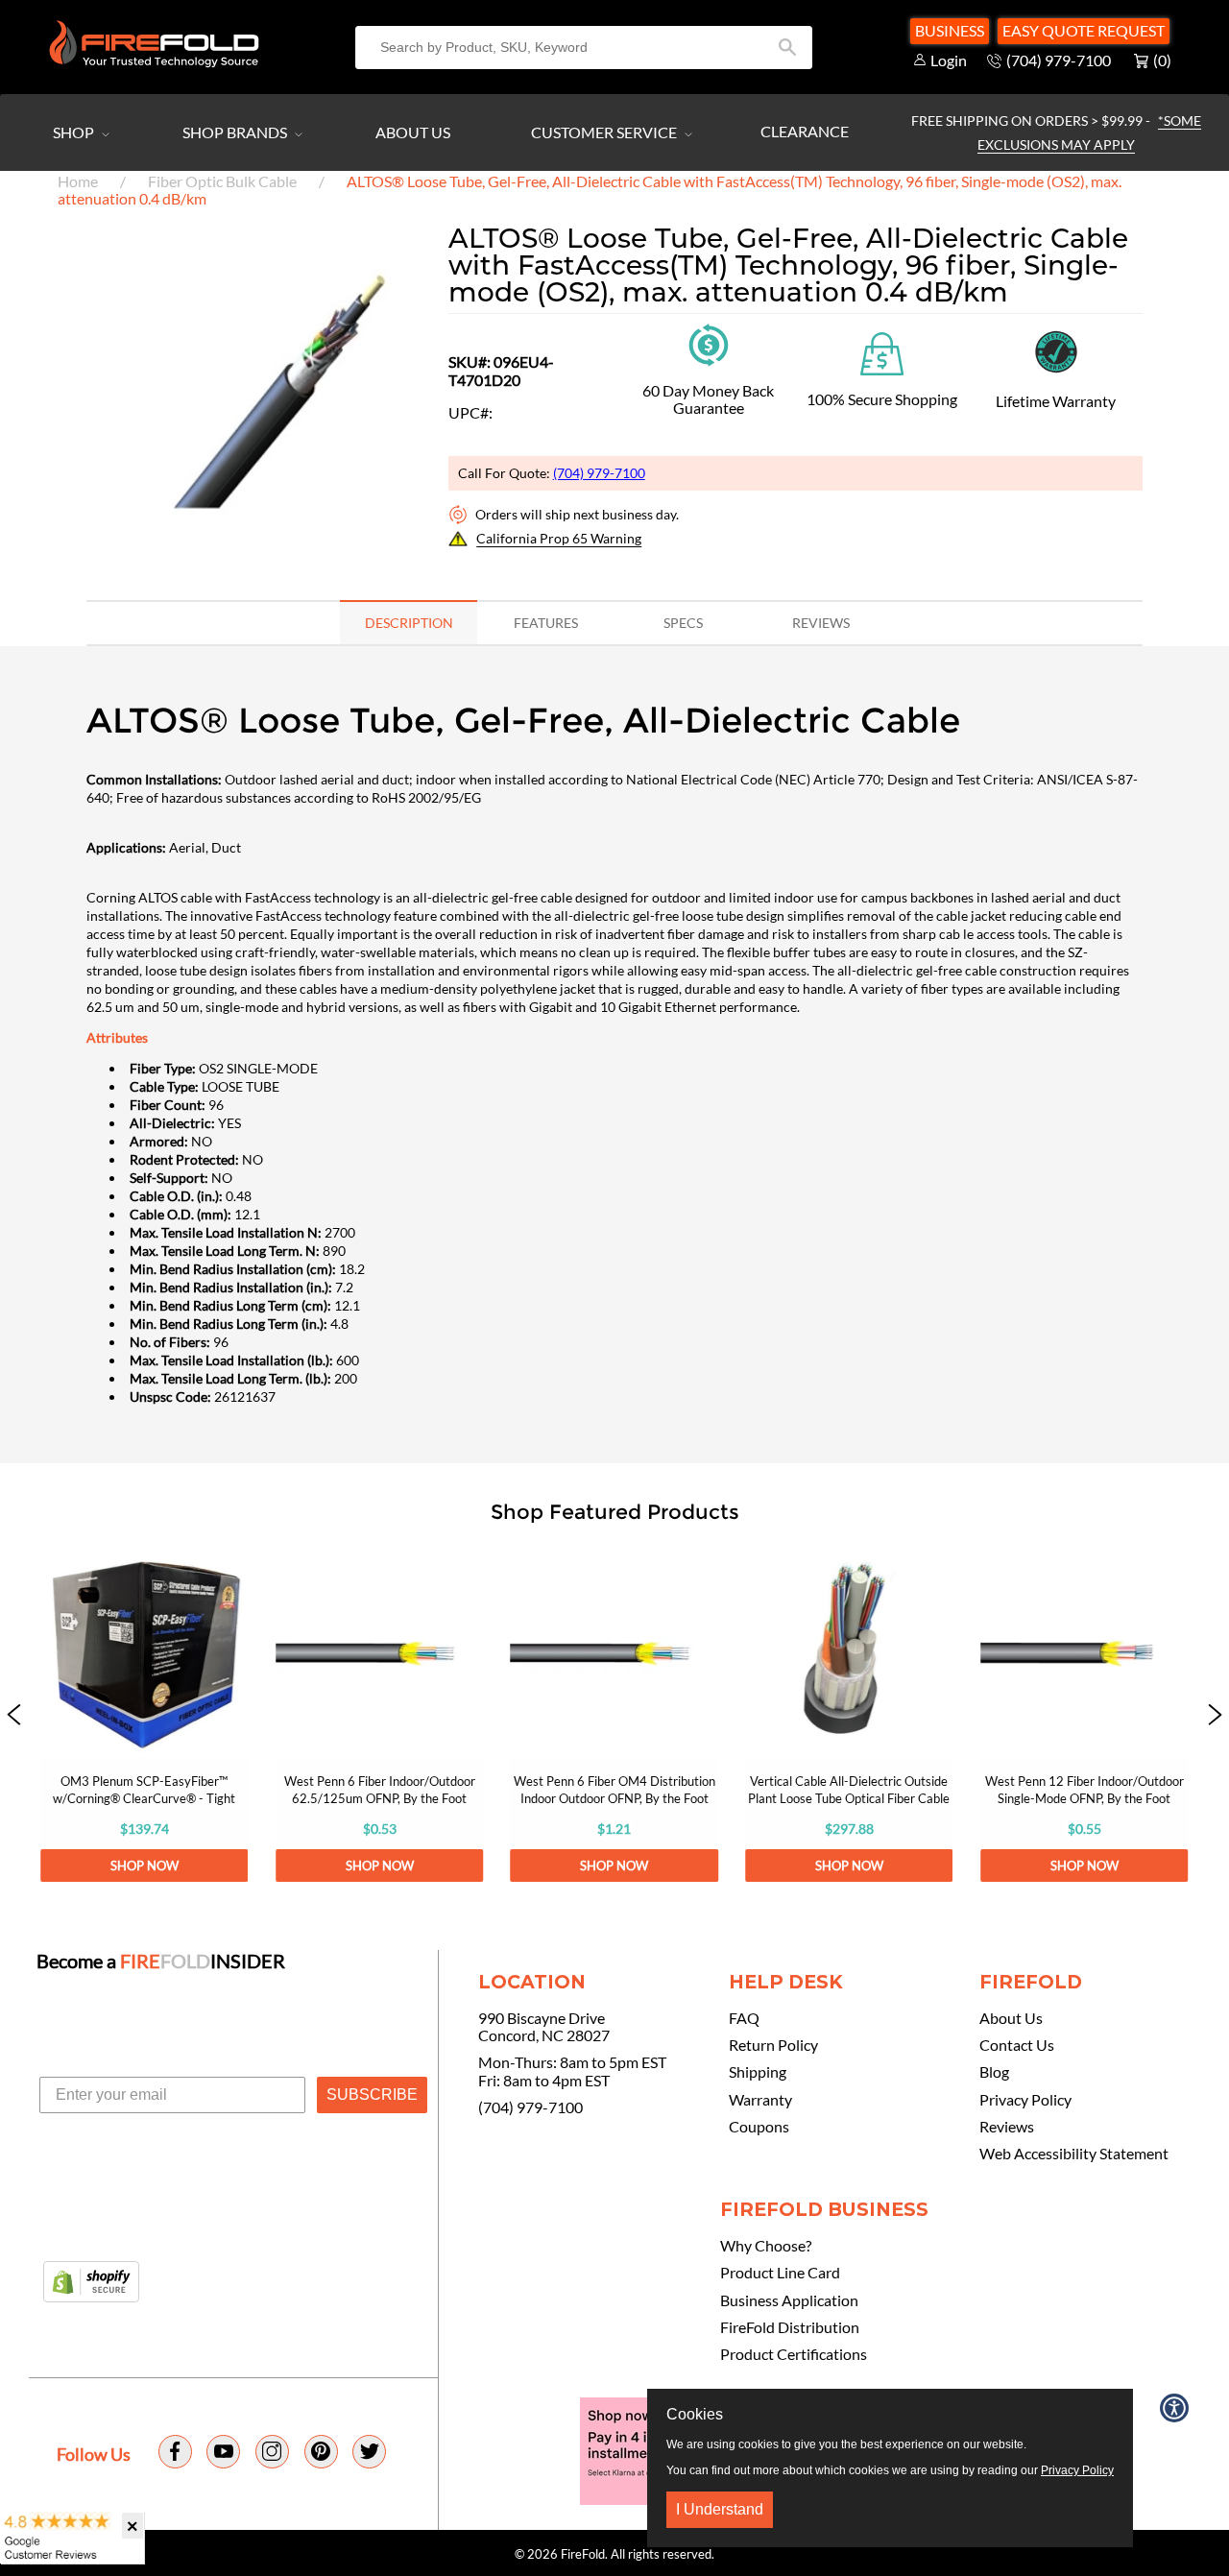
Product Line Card (780, 2273)
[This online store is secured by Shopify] (91, 2283)
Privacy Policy (1025, 2100)
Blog (994, 2072)
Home (78, 181)
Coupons (759, 2127)
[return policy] (709, 342)
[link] (144, 1716)
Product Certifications (794, 2354)
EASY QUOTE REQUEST (1084, 30)
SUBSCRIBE (372, 2095)
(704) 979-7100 (599, 473)
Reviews (1007, 2127)
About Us (413, 132)
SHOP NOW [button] (145, 1866)
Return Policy (773, 2045)
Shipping (758, 2072)
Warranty (760, 2100)
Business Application (789, 2300)
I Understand (720, 2509)
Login (949, 60)
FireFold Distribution (790, 2327)
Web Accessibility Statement (1074, 2154)
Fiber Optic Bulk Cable (222, 181)
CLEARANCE (805, 131)
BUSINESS (950, 30)
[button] (13, 1716)
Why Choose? (766, 2246)
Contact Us (1017, 2045)
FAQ (744, 2018)
